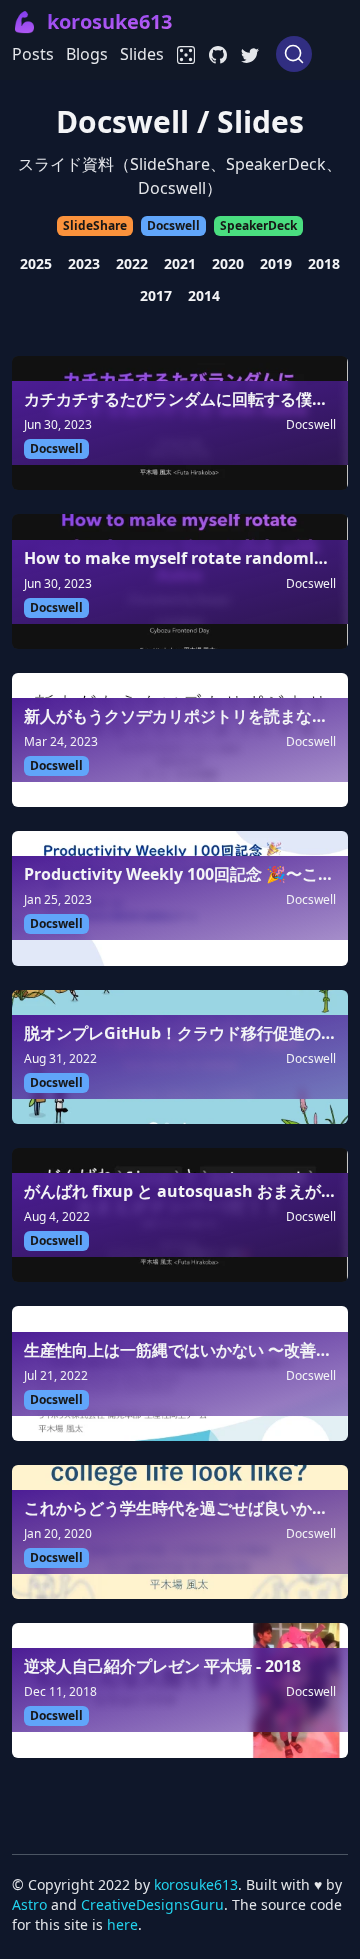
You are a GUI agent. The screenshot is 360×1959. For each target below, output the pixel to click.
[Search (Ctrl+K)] (294, 54)
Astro (29, 1904)
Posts (33, 54)
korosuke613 (196, 1884)
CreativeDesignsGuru (152, 1904)
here (122, 1924)
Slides (142, 54)
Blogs (87, 54)
